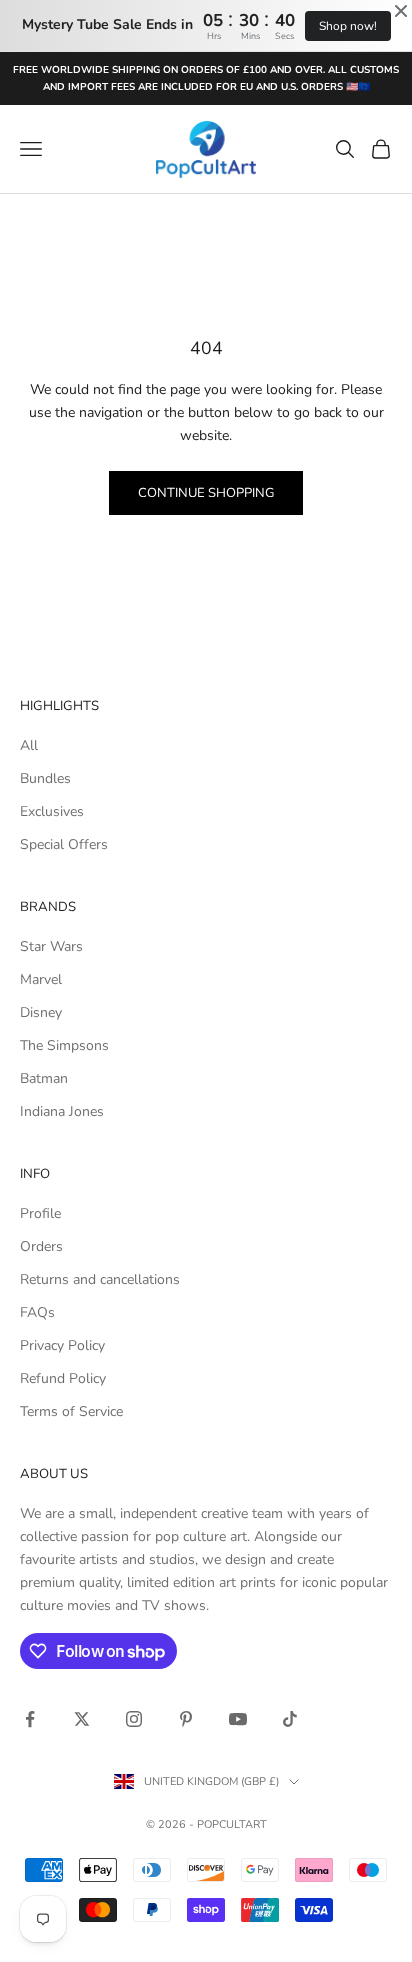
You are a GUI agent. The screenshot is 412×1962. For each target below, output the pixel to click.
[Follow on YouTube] (238, 1719)
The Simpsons (64, 1045)
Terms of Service (71, 1411)
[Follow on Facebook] (30, 1719)
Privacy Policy (62, 1345)
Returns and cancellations (100, 1279)
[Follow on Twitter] (82, 1719)
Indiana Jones (62, 1111)
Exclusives (52, 811)
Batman (44, 1078)
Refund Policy (63, 1378)
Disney (41, 1012)
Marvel (41, 979)
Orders (41, 1246)
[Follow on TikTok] (290, 1719)
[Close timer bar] (401, 11)
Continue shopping (206, 493)
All (29, 745)
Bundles (45, 778)
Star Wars (51, 946)
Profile (40, 1213)
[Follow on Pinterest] (186, 1719)
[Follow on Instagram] (134, 1719)
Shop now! (348, 26)
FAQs (37, 1312)
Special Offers (64, 844)
